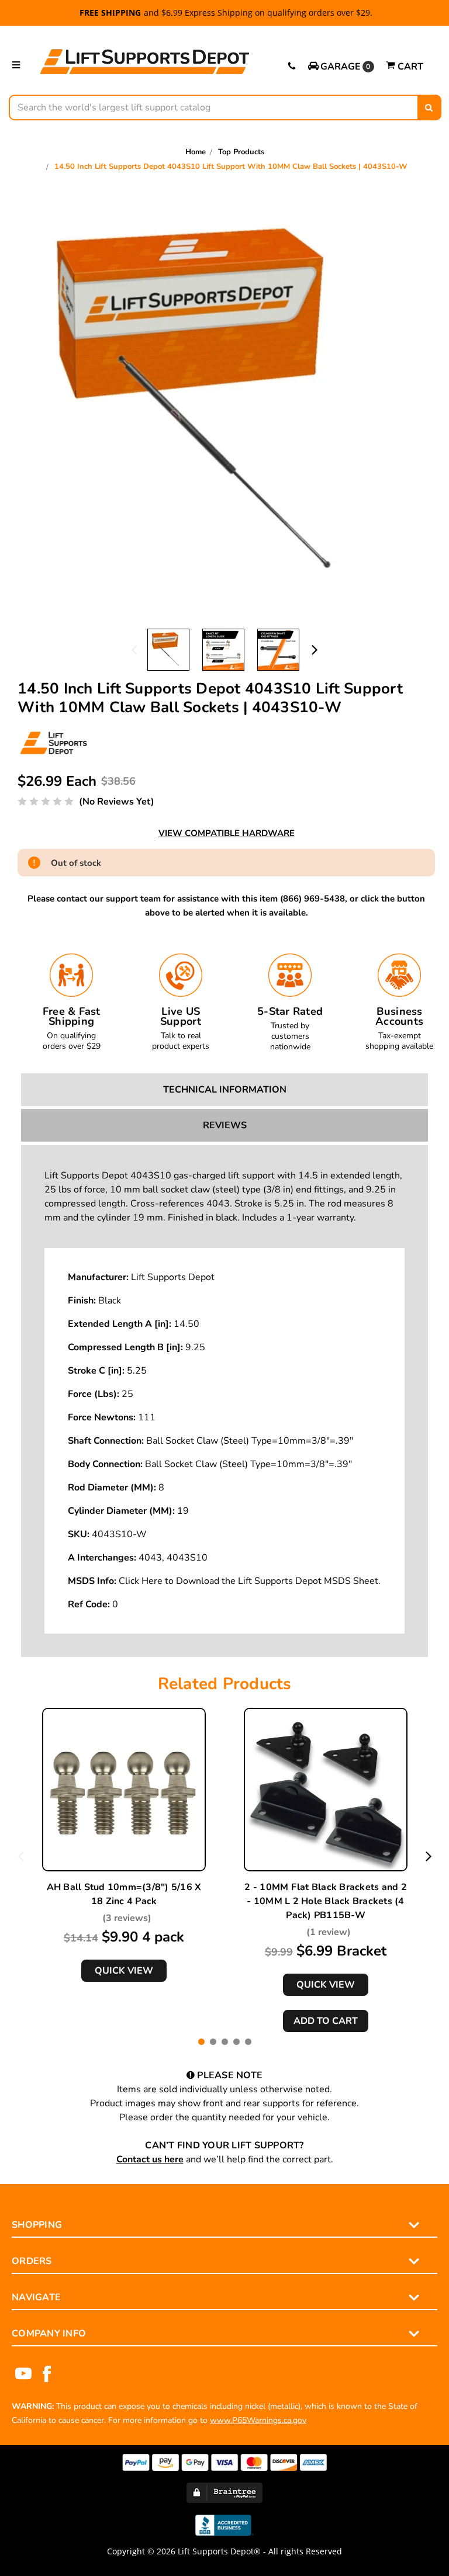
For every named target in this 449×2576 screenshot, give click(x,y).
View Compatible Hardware (227, 833)
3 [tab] (225, 2042)
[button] (341, 67)
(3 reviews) (127, 1918)
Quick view (124, 1971)
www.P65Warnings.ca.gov (258, 2420)
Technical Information (225, 1090)
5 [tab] (248, 2042)
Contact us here (150, 2159)
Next (315, 649)
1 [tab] (201, 2042)
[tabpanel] (124, 1845)
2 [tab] (213, 2042)
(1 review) (329, 1932)
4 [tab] (236, 2042)
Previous (134, 649)
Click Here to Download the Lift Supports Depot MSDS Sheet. (250, 1581)
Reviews (225, 1125)
